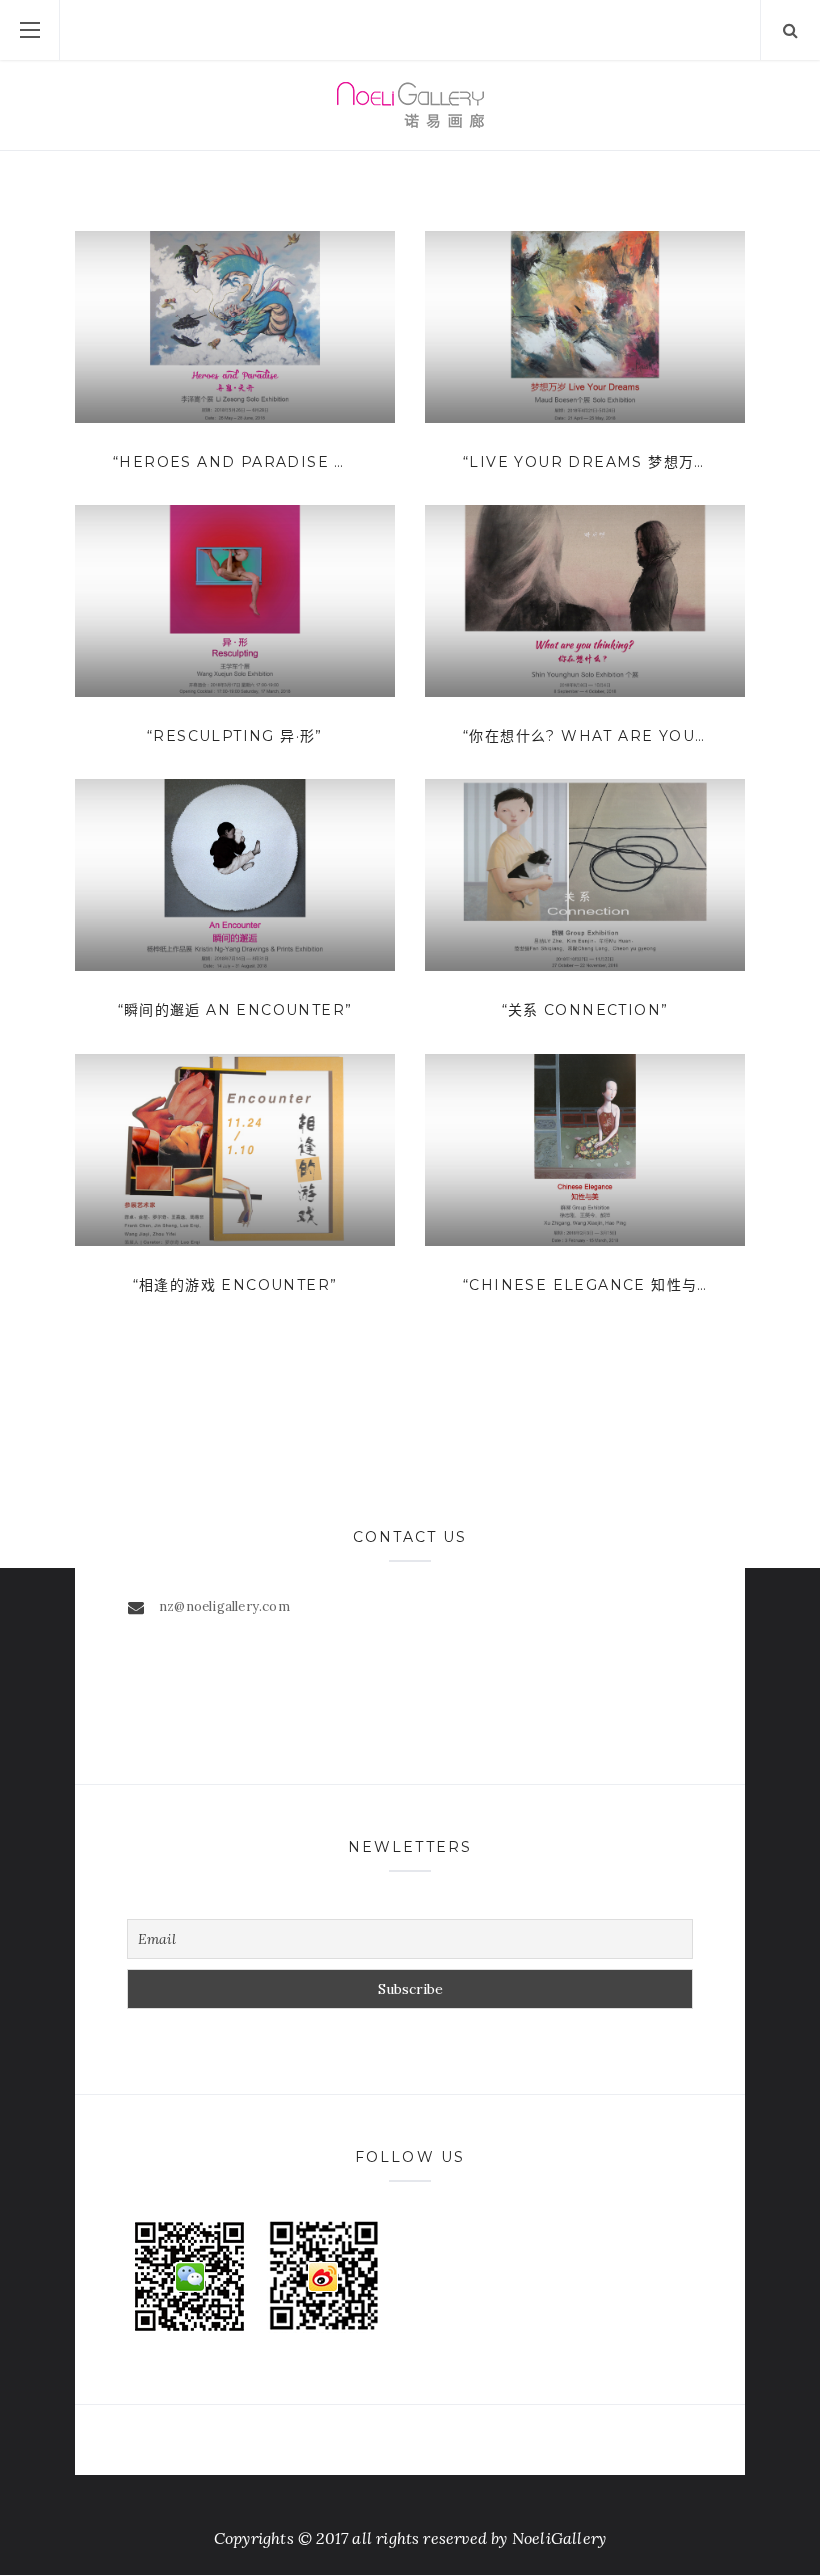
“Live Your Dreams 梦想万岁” (585, 462)
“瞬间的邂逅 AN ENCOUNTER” (235, 1010)
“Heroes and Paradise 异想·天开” (235, 462)
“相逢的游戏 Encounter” (235, 1285)
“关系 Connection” (585, 1010)
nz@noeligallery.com (224, 1606)
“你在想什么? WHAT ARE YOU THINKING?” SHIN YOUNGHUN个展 (585, 736)
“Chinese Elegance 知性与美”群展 (585, 1285)
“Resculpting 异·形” (235, 736)
